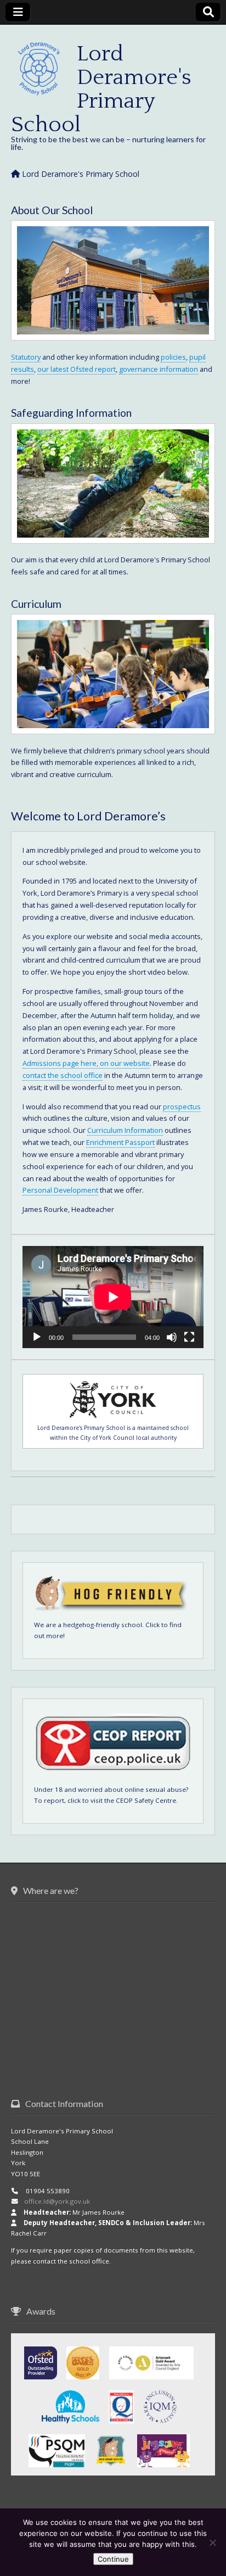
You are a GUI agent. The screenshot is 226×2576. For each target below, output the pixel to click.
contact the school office (63, 1075)
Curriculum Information (125, 1130)
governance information (159, 369)
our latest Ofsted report (77, 369)
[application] (113, 1297)
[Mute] (172, 1337)
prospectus (182, 1107)
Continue (113, 2559)
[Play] (37, 1337)
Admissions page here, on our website (86, 1063)
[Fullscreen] (189, 1337)
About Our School (52, 210)
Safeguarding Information (71, 413)
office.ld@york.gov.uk (57, 2201)
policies (173, 357)
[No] (212, 2543)
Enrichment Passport (120, 1142)
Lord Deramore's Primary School (101, 89)
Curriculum (36, 604)
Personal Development (60, 1190)
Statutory (26, 357)
